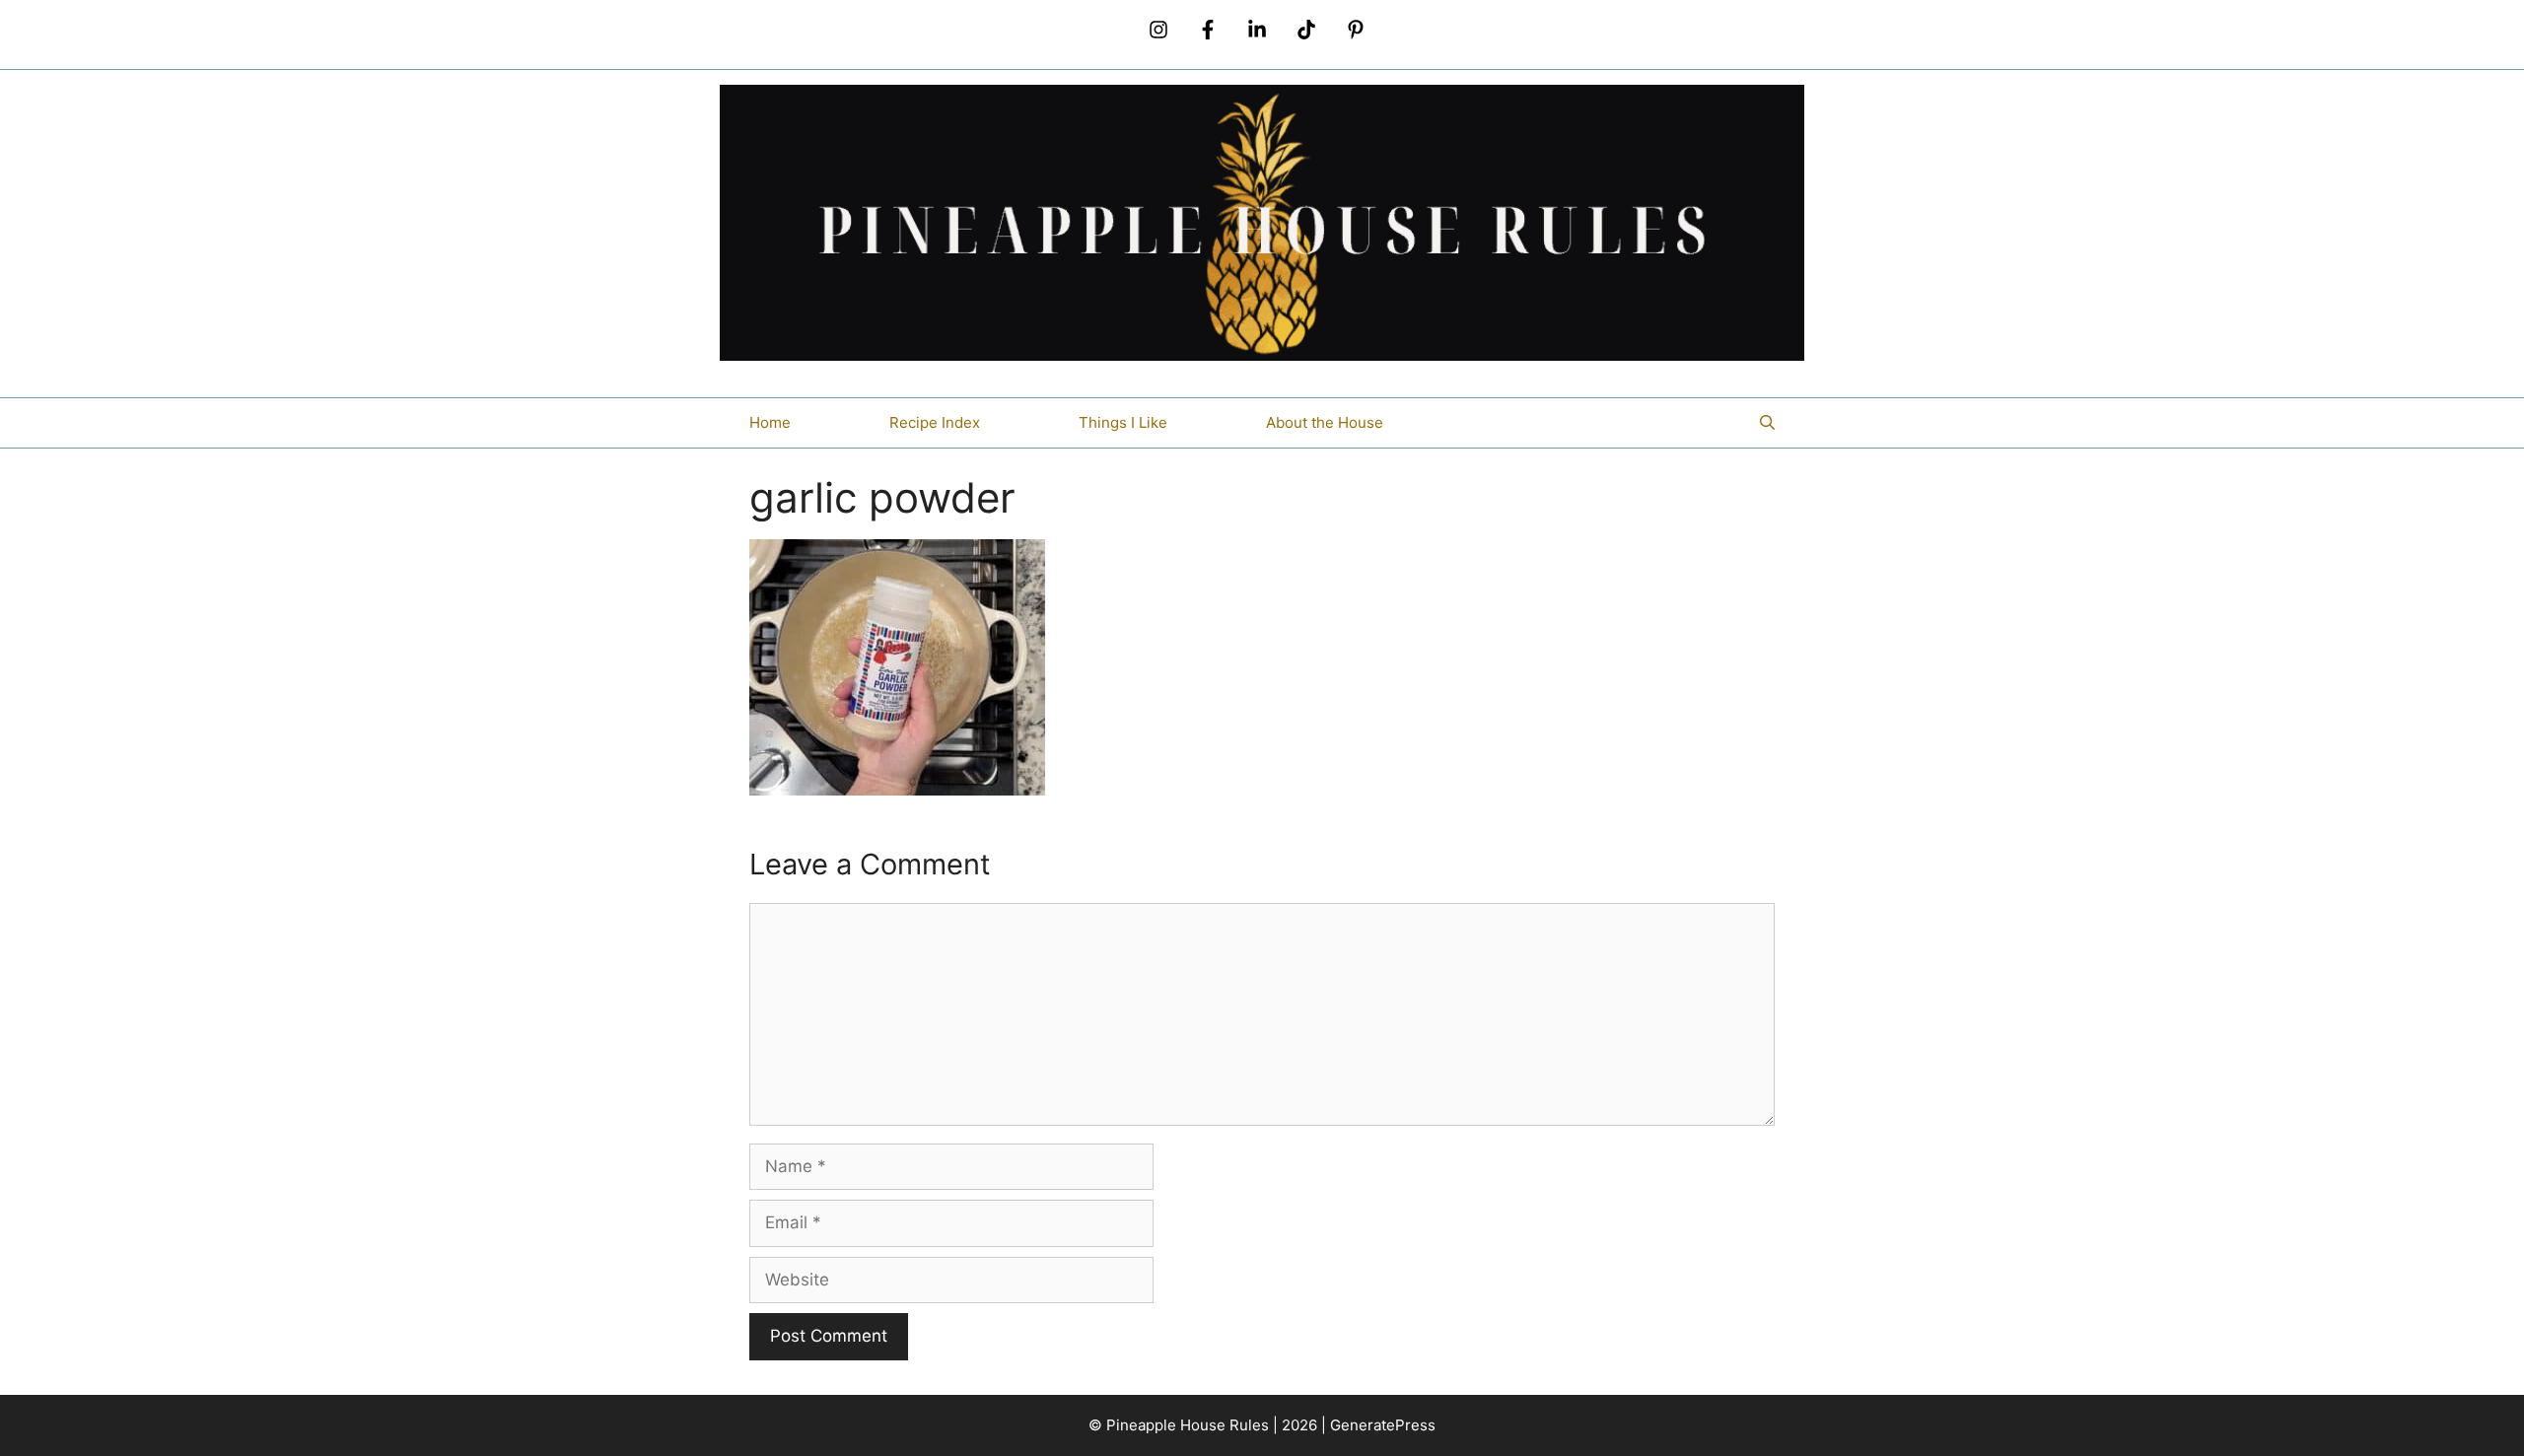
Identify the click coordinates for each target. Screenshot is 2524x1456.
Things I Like (1123, 422)
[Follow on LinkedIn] (1257, 30)
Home (770, 422)
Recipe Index (935, 422)
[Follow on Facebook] (1208, 30)
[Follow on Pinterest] (1356, 30)
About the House (1325, 422)
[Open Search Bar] (1767, 423)
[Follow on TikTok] (1306, 30)
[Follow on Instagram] (1158, 30)
